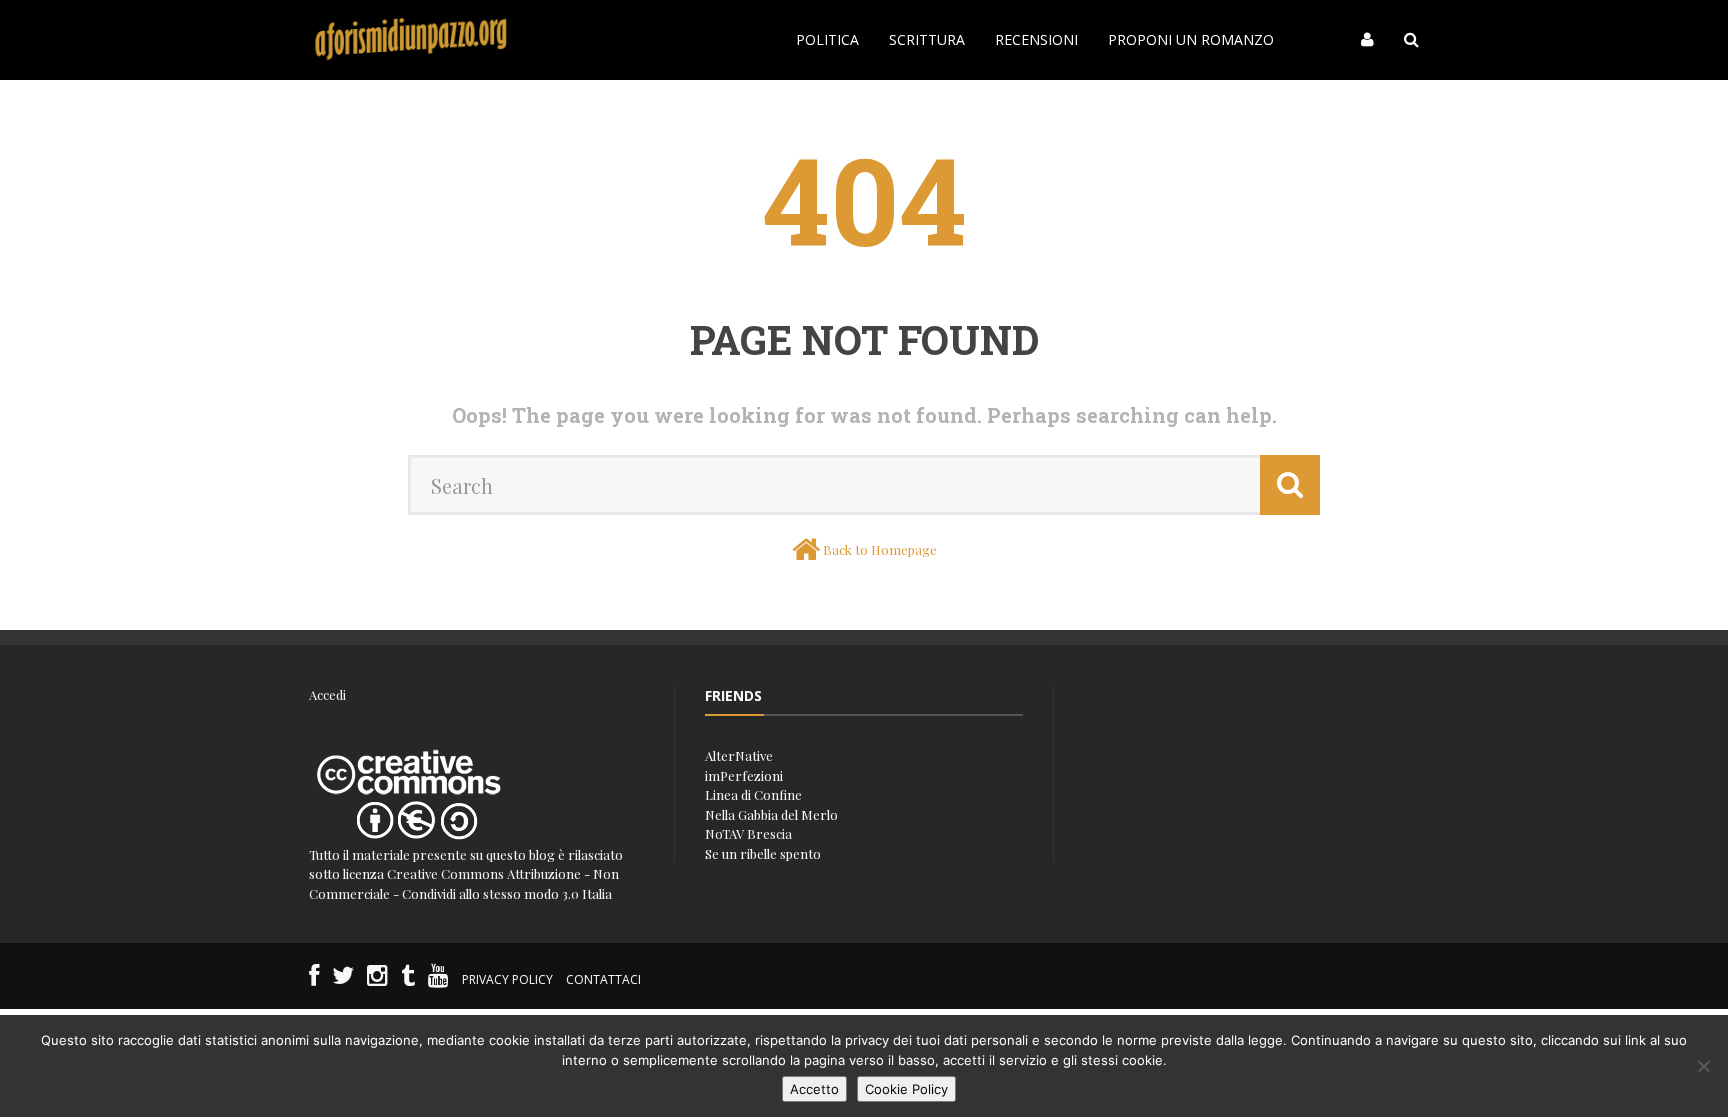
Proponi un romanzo (1191, 39)
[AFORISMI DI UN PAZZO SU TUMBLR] (408, 979)
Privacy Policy (507, 979)
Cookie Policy (906, 1089)
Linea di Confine (753, 794)
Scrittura (927, 39)
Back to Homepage (880, 549)
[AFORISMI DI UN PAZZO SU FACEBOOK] (314, 979)
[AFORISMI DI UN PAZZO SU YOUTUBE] (438, 979)
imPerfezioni (744, 775)
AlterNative (739, 755)
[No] (1703, 1066)
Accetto (814, 1089)
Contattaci (603, 979)
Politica (827, 39)
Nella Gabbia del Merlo (771, 814)
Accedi (327, 694)
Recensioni (1036, 39)
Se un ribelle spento (763, 853)
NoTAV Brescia (748, 833)
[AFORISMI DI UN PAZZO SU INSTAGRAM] (377, 979)
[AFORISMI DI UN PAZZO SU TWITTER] (343, 979)
